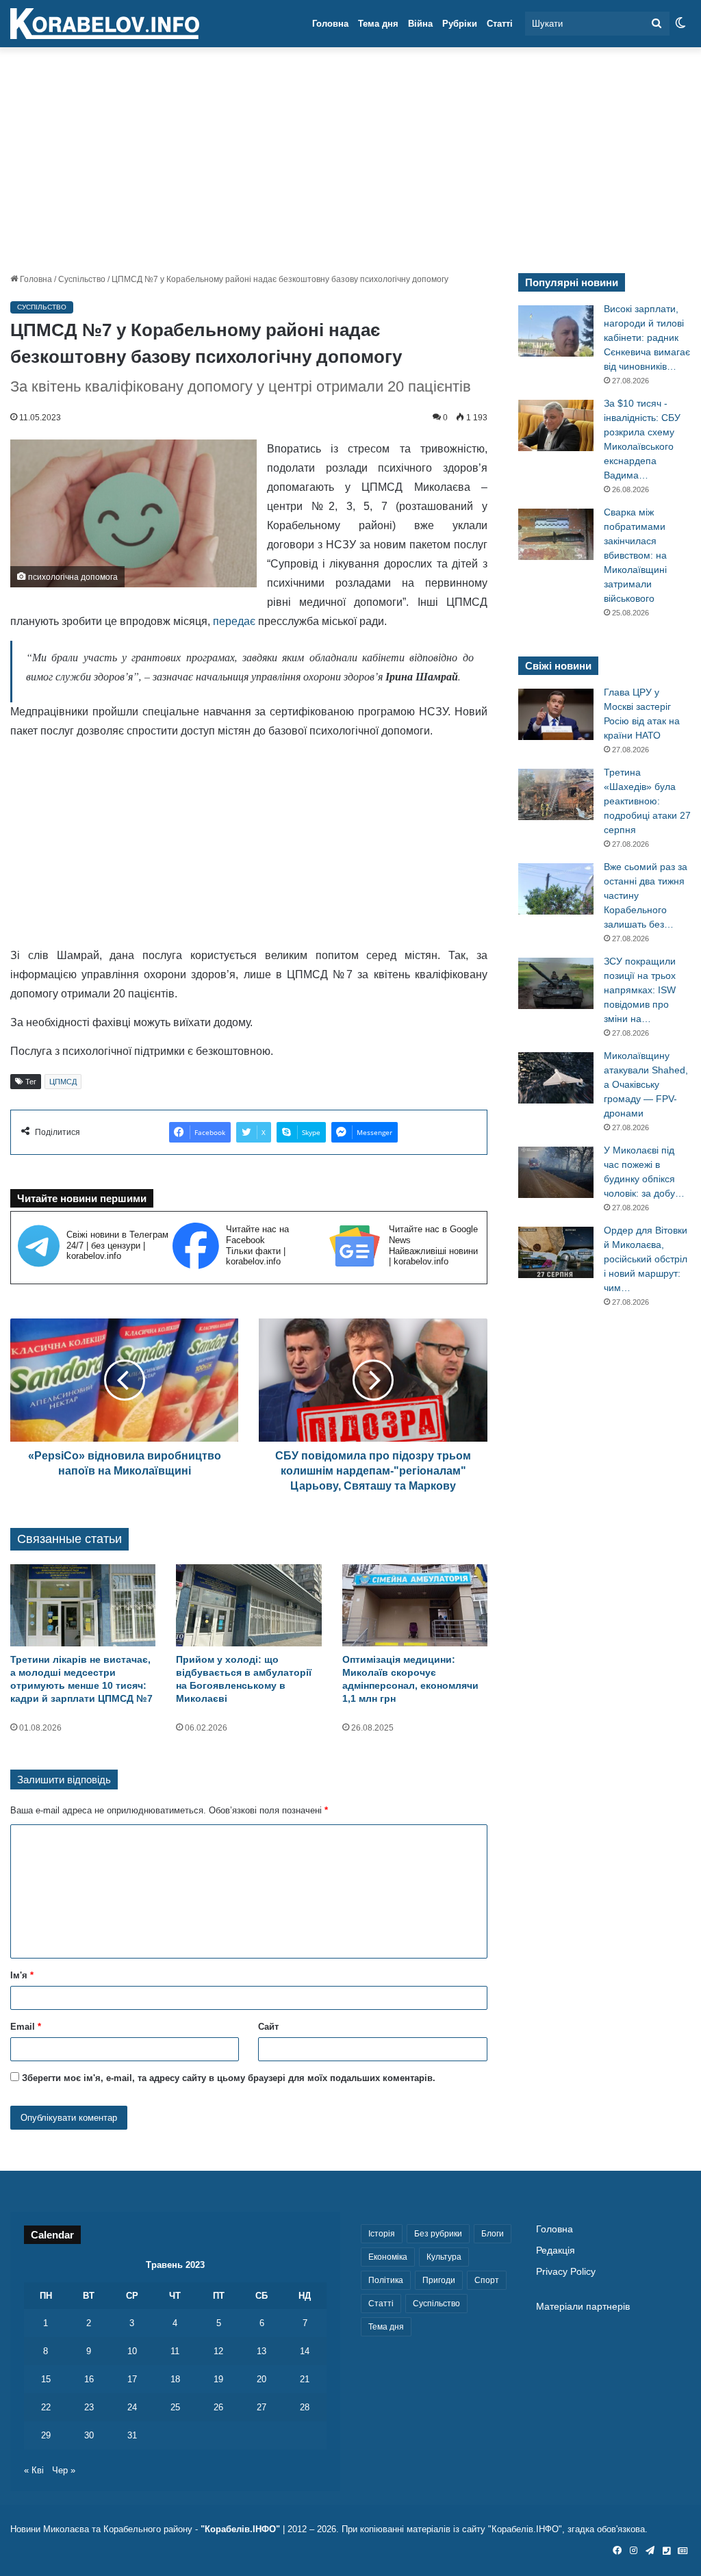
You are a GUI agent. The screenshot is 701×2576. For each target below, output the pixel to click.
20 (262, 2379)
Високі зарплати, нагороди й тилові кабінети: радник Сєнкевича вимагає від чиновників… (647, 337)
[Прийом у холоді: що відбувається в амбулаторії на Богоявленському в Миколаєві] (248, 1605)
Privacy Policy (566, 2272)
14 (305, 2351)
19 (218, 2379)
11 (175, 2351)
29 (46, 2435)
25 (175, 2407)
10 (132, 2351)
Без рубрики (438, 2234)
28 (305, 2407)
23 (89, 2407)
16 (89, 2379)
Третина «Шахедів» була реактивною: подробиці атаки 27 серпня (647, 801)
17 (132, 2379)
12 (218, 2351)
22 (46, 2407)
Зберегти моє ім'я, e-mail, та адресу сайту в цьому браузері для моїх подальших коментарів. (229, 2078)
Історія (382, 2234)
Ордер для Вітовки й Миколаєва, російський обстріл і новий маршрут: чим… (646, 1259)
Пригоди (439, 2280)
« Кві (34, 2470)
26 (218, 2407)
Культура (444, 2257)
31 (132, 2435)
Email (26, 2027)
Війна (420, 24)
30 (89, 2435)
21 (305, 2379)
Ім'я (22, 1975)
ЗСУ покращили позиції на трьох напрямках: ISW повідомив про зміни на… (640, 990)
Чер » (64, 2470)
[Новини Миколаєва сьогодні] (105, 24)
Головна (330, 24)
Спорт (487, 2280)
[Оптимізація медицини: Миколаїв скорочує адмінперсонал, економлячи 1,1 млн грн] (415, 1605)
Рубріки (460, 24)
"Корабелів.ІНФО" (240, 2529)
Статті (500, 24)
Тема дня (378, 24)
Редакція (556, 2250)
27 (262, 2407)
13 (262, 2351)
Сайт (268, 2027)
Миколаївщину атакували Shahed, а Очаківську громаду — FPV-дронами (646, 1084)
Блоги (493, 2234)
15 (46, 2379)
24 (132, 2407)
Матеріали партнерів (583, 2307)
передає (234, 621)
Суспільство (82, 279)
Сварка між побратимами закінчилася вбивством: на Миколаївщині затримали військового (635, 555)
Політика (386, 2280)
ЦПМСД (63, 1082)
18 (175, 2379)
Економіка (388, 2257)
